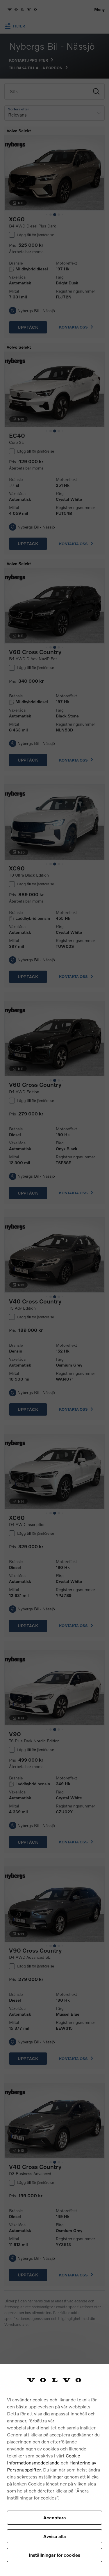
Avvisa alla (55, 2536)
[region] (54, 2470)
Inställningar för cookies (54, 2555)
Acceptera (55, 2517)
